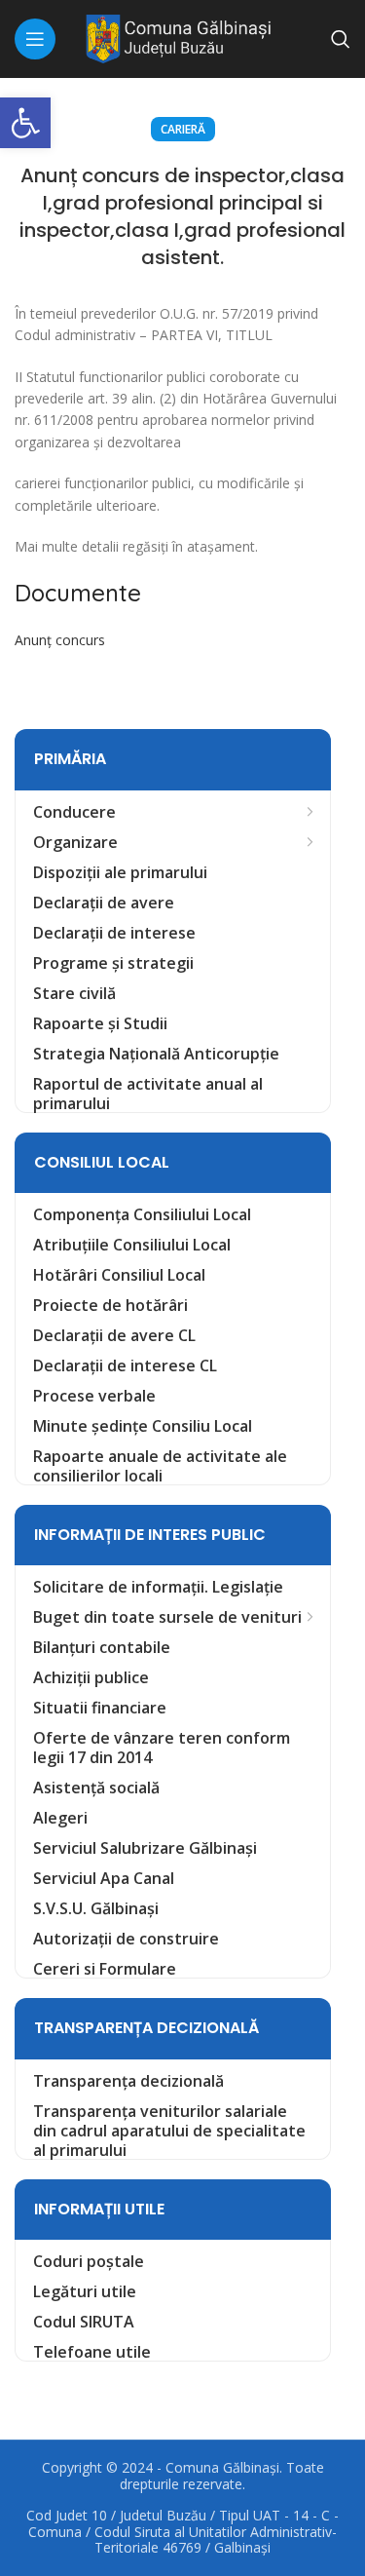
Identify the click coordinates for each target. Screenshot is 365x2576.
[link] (25, 123)
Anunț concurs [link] (60, 640)
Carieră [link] (183, 129)
